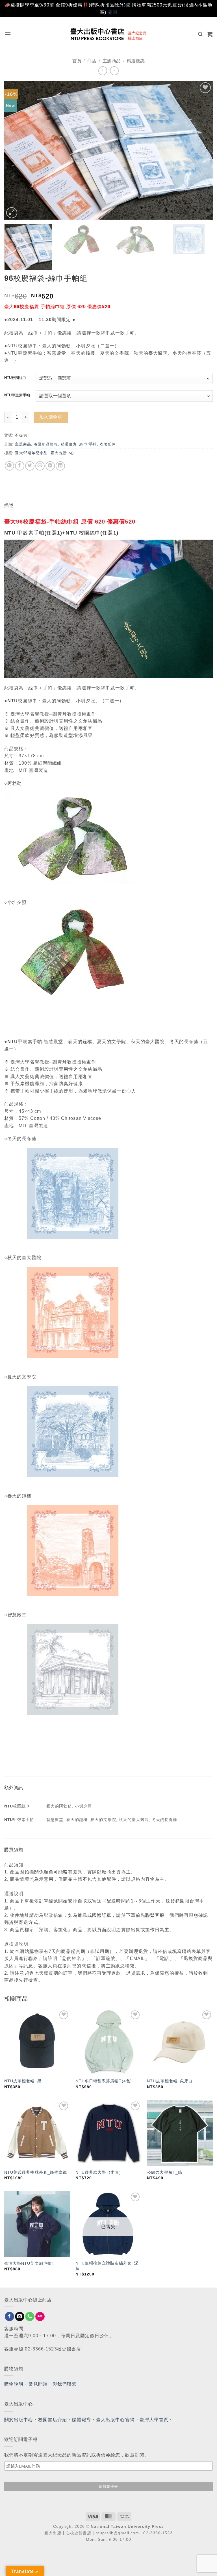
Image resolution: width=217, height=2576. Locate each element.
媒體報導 (81, 2420)
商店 (92, 61)
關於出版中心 (19, 2420)
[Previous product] (114, 71)
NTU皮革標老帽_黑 (23, 2081)
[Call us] (30, 2317)
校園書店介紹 (53, 2420)
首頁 (77, 61)
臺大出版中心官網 (115, 2420)
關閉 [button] (112, 12)
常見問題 (38, 2384)
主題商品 (112, 61)
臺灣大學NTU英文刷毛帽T (29, 2263)
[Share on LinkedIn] (60, 466)
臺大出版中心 (63, 453)
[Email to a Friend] (40, 466)
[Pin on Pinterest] (50, 466)
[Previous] (16, 150)
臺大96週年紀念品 (31, 453)
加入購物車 (51, 417)
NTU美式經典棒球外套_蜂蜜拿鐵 (36, 2172)
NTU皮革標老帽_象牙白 (170, 2081)
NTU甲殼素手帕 (17, 395)
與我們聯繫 (65, 2384)
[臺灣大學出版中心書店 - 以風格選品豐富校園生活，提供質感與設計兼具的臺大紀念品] (109, 34)
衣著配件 (108, 444)
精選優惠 (136, 61)
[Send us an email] (20, 2317)
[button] (8, 34)
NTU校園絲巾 (15, 378)
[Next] (201, 150)
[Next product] (103, 71)
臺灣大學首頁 (154, 2420)
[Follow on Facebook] (9, 2317)
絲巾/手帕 (88, 444)
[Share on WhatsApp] (9, 466)
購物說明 (14, 2384)
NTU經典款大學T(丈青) (98, 2172)
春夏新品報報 (46, 444)
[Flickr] (40, 2317)
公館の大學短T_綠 (165, 2172)
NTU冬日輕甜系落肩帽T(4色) (104, 2081)
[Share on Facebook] (20, 466)
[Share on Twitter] (30, 466)
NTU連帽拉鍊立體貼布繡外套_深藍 (107, 2266)
